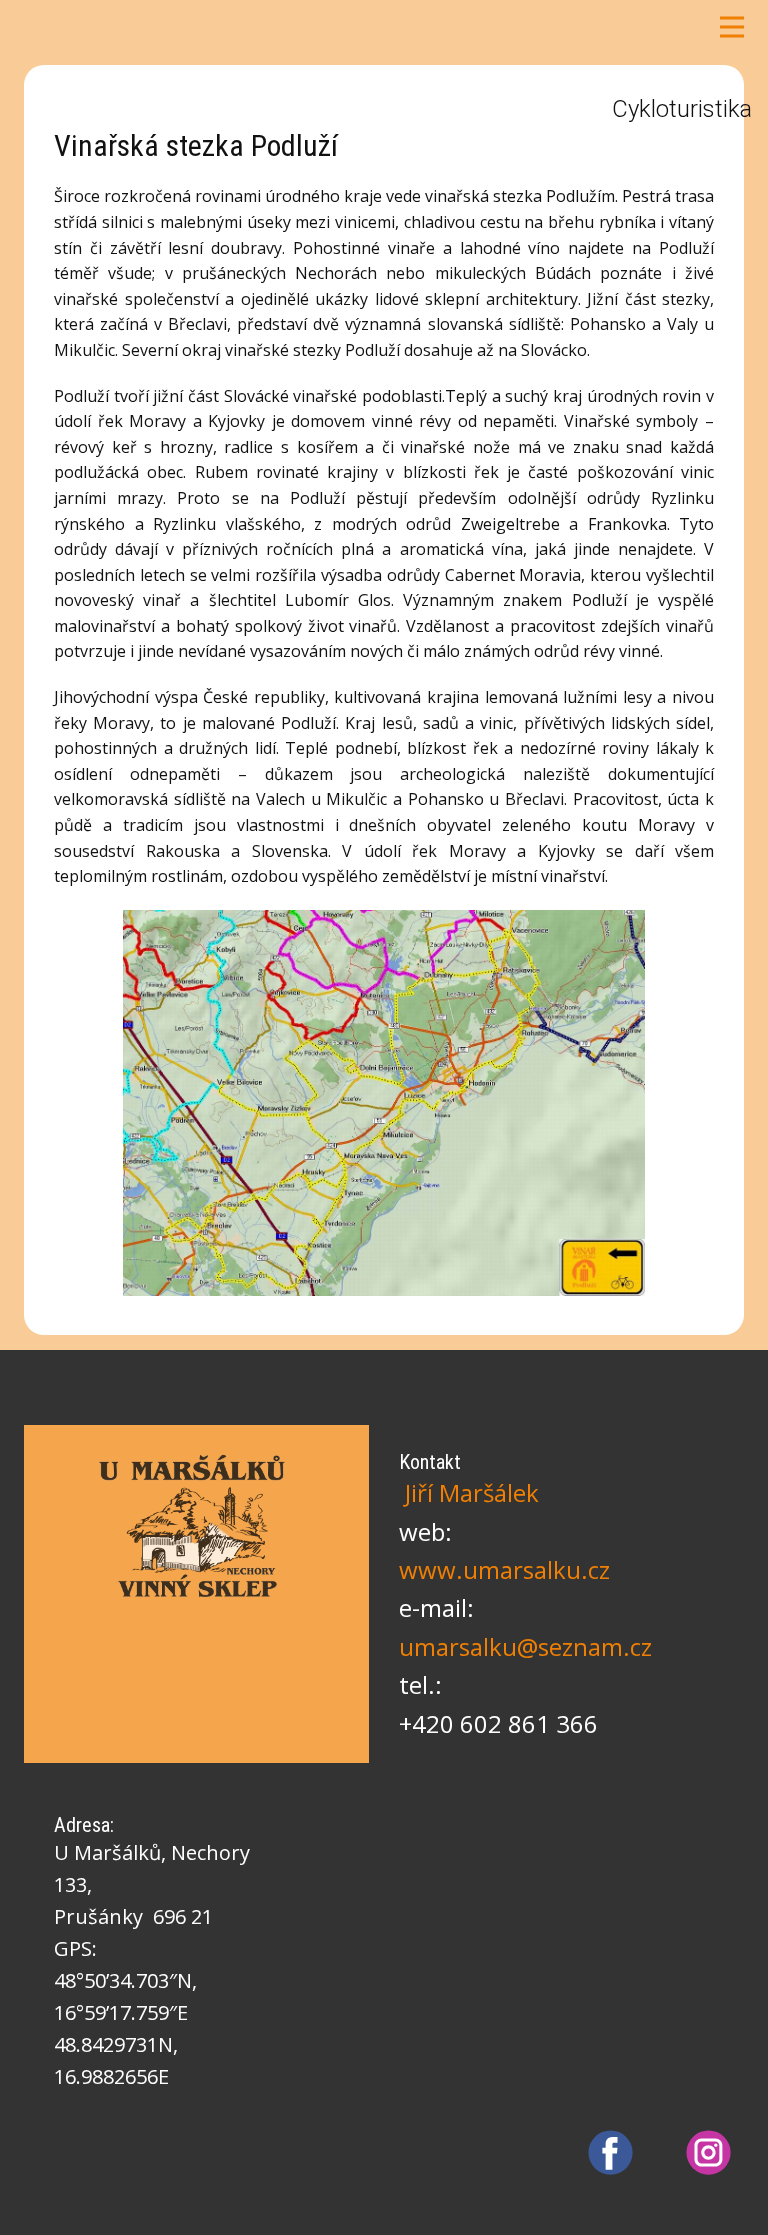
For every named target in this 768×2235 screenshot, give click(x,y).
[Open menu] (732, 27)
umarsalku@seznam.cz (525, 1646)
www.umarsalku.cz (504, 1569)
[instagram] (708, 2152)
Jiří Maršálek (472, 1492)
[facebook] (610, 2152)
